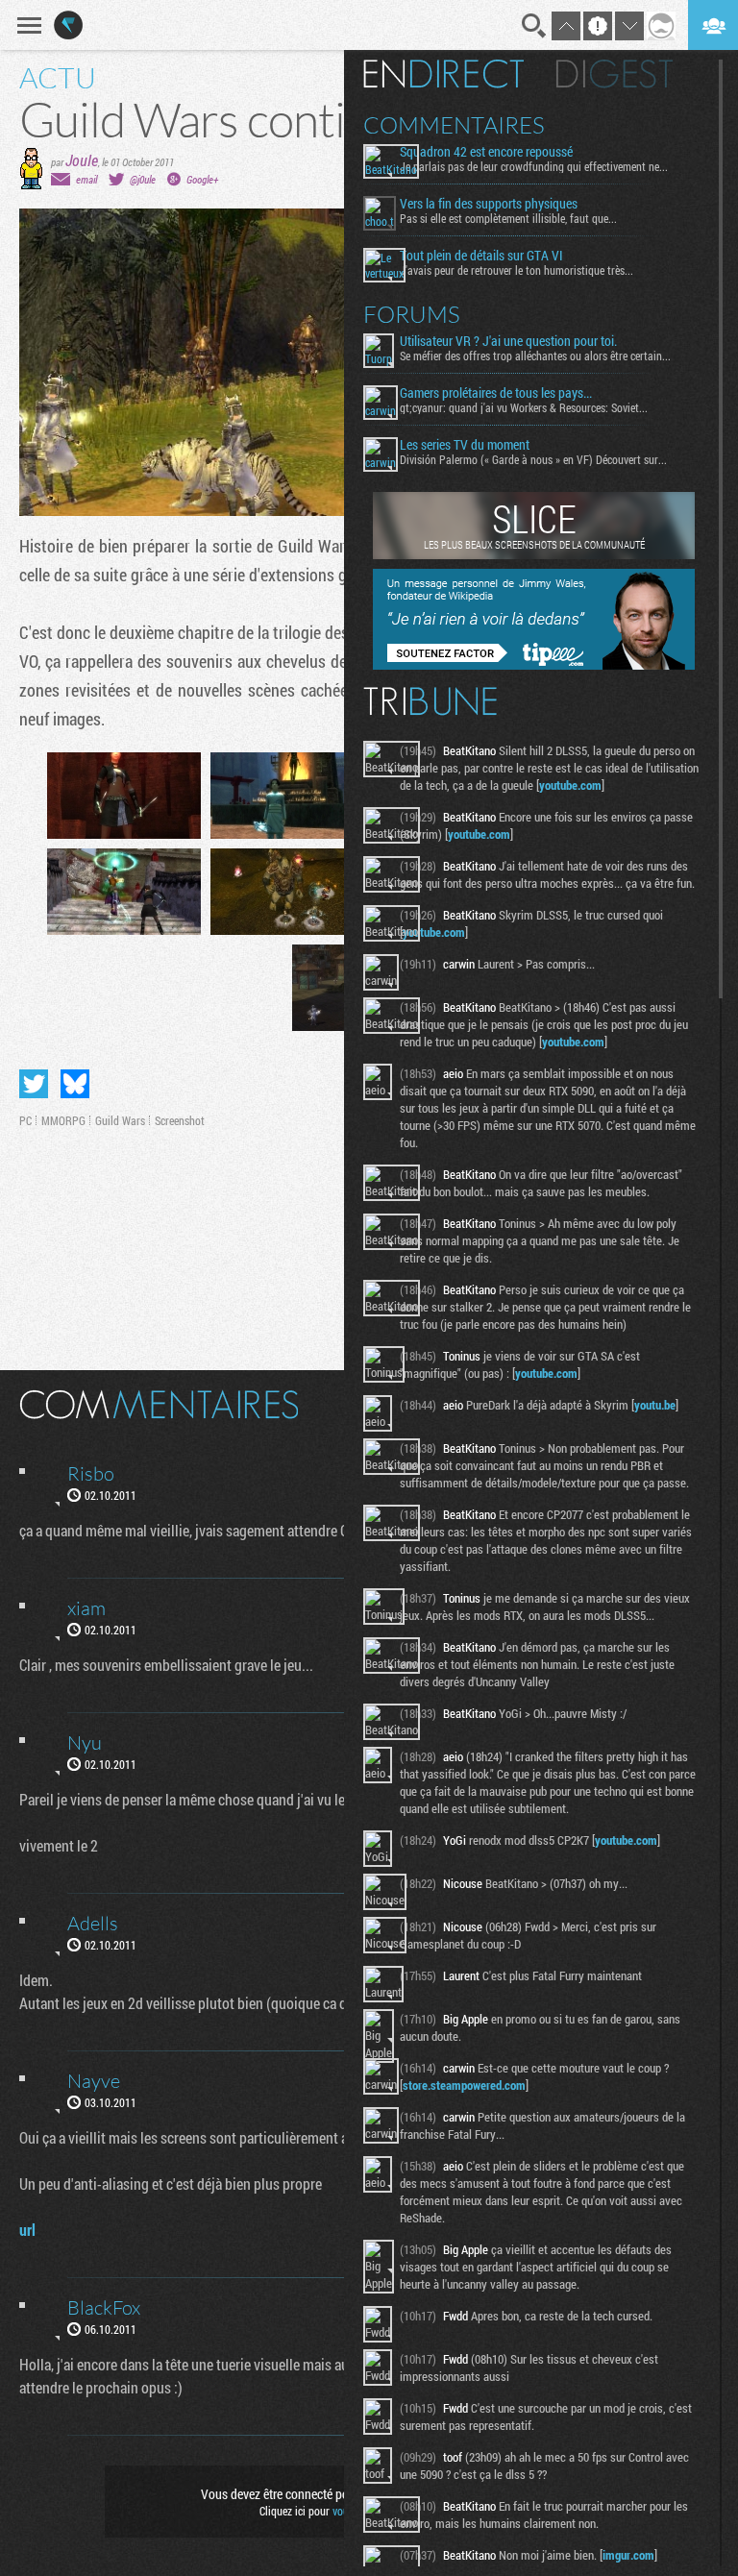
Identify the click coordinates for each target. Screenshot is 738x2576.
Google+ (202, 179)
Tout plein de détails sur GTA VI (481, 256)
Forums (412, 314)
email (86, 179)
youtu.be (655, 1405)
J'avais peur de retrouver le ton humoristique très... (517, 270)
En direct (443, 74)
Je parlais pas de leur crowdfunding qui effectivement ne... (534, 166)
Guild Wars (120, 1120)
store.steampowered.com (464, 2085)
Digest (615, 74)
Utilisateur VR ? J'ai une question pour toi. (508, 341)
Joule (82, 160)
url (27, 2230)
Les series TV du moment (465, 445)
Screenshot (180, 1120)
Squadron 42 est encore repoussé (486, 152)
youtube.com (570, 785)
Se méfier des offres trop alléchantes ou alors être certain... (535, 356)
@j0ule (143, 179)
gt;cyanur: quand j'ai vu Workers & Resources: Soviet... (524, 407)
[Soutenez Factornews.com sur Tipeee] (534, 665)
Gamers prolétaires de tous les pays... (496, 393)
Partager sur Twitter (34, 1084)
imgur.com (628, 2555)
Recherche (534, 26)
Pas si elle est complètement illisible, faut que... (508, 218)
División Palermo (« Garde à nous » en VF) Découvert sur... (533, 459)
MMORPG (63, 1120)
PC (25, 1120)
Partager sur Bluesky (75, 1084)
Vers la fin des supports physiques (489, 204)
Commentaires (454, 125)
